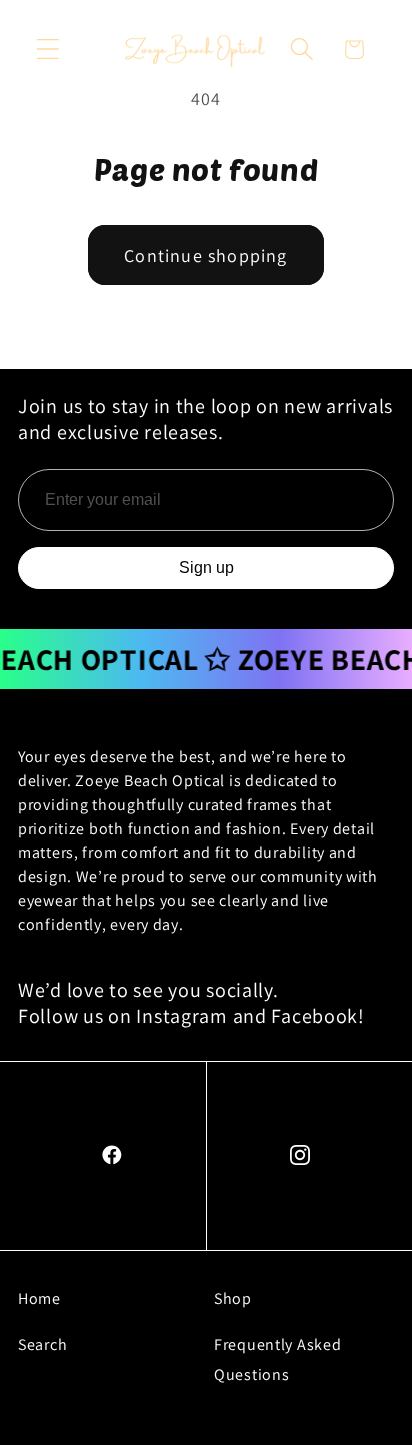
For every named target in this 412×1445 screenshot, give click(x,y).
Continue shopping (205, 255)
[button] (48, 49)
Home (39, 1298)
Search (42, 1344)
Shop (233, 1298)
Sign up (206, 567)
